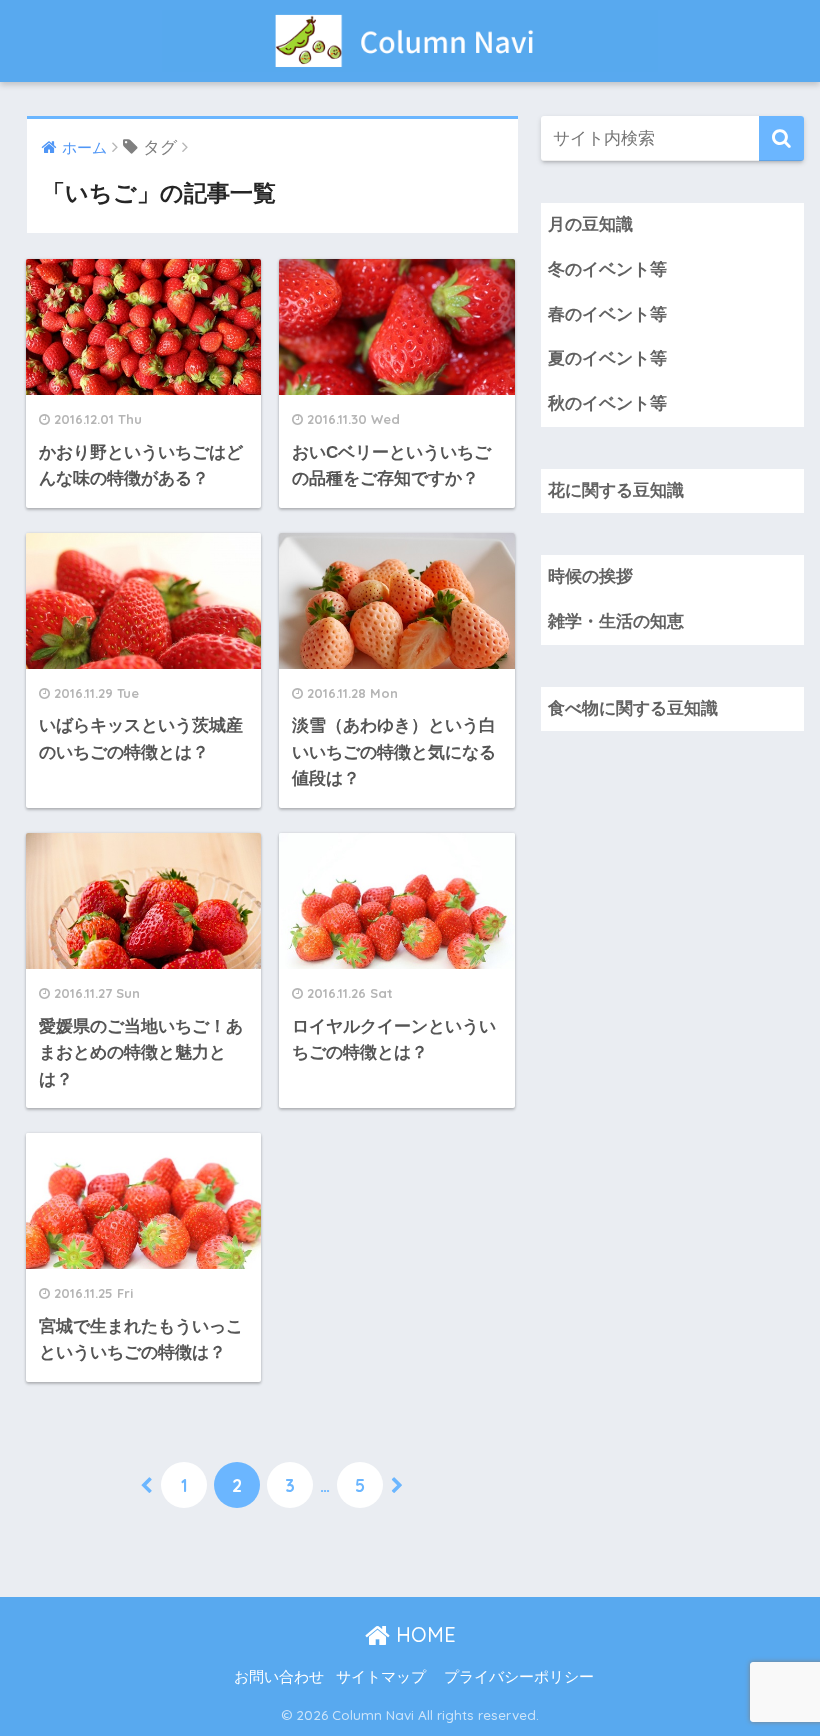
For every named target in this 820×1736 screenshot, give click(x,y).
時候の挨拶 (590, 576)
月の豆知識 (590, 224)
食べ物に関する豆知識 (633, 708)
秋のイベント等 (607, 403)
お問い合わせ (279, 1677)
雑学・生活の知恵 (616, 621)
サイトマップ (381, 1677)
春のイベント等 (607, 314)
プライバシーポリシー (519, 1677)
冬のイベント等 (607, 269)
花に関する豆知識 (616, 490)
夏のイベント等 (607, 358)
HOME (423, 1634)
